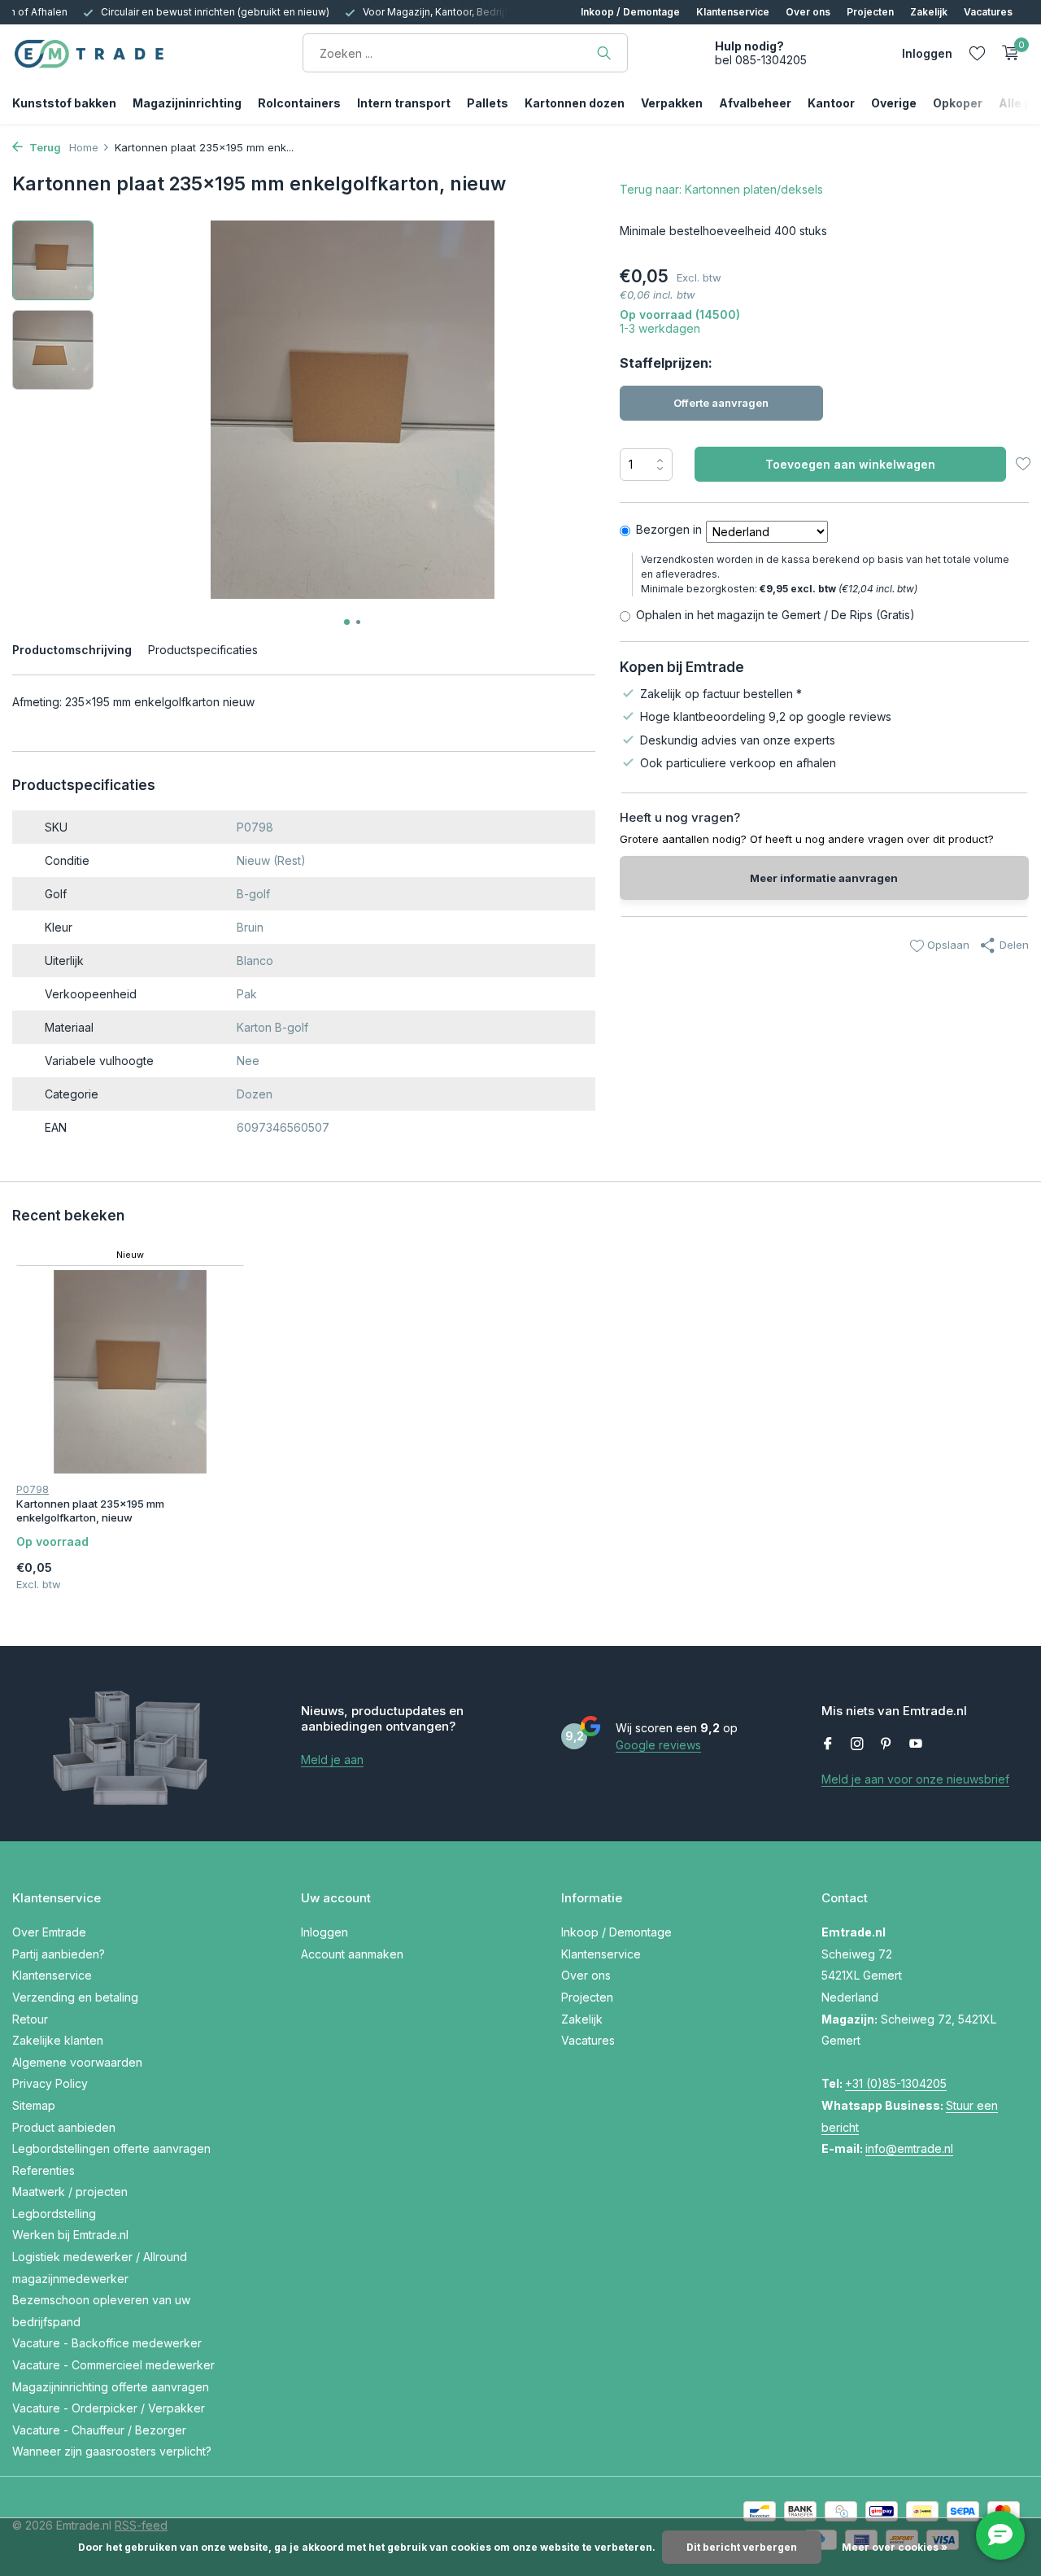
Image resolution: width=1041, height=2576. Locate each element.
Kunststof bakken (64, 103)
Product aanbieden (64, 2127)
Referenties (44, 2170)
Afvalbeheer (755, 103)
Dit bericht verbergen (742, 2547)
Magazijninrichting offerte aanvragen (111, 2387)
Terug (44, 147)
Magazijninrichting (187, 103)
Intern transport (404, 103)
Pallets (488, 103)
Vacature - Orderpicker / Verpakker (109, 2408)
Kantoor (831, 103)
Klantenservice (733, 12)
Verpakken (672, 103)
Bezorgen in (669, 529)
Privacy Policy (50, 2083)
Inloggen (324, 1932)
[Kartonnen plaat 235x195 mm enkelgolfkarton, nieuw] (130, 1372)
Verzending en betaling (75, 1997)
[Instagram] (857, 1744)
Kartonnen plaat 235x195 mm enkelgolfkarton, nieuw (90, 1511)
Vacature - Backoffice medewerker (107, 2343)
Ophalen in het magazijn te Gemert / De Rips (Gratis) (775, 615)
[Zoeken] (604, 53)
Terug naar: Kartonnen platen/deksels (721, 189)
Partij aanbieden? (59, 1954)
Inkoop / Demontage (630, 12)
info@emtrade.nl (909, 2148)
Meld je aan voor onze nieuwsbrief (915, 1779)
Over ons (808, 12)
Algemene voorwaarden (77, 2062)
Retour (30, 2019)
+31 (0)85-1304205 (896, 2083)
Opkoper (958, 103)
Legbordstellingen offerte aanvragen (111, 2148)
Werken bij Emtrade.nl (70, 2235)
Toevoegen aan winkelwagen (850, 464)
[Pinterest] (886, 1744)
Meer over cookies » (895, 2547)
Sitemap (34, 2105)
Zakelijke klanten (58, 2040)
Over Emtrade (49, 1932)
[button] (347, 622)
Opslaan (947, 945)
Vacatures (988, 12)
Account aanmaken (352, 1954)
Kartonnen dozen (575, 103)
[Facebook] (828, 1744)
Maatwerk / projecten (70, 2192)
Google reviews (658, 1745)
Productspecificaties (203, 650)
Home (84, 147)
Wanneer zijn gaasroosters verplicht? (112, 2451)
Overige (894, 103)
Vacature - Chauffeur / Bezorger (99, 2430)
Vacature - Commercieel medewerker (113, 2365)
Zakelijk (929, 12)
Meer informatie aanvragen (824, 878)
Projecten (870, 12)
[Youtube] (916, 1744)
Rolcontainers (299, 103)
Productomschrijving (72, 650)
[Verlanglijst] (977, 53)
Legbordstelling (54, 2214)
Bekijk (207, 1567)
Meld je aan (332, 1760)
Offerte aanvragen (721, 403)
